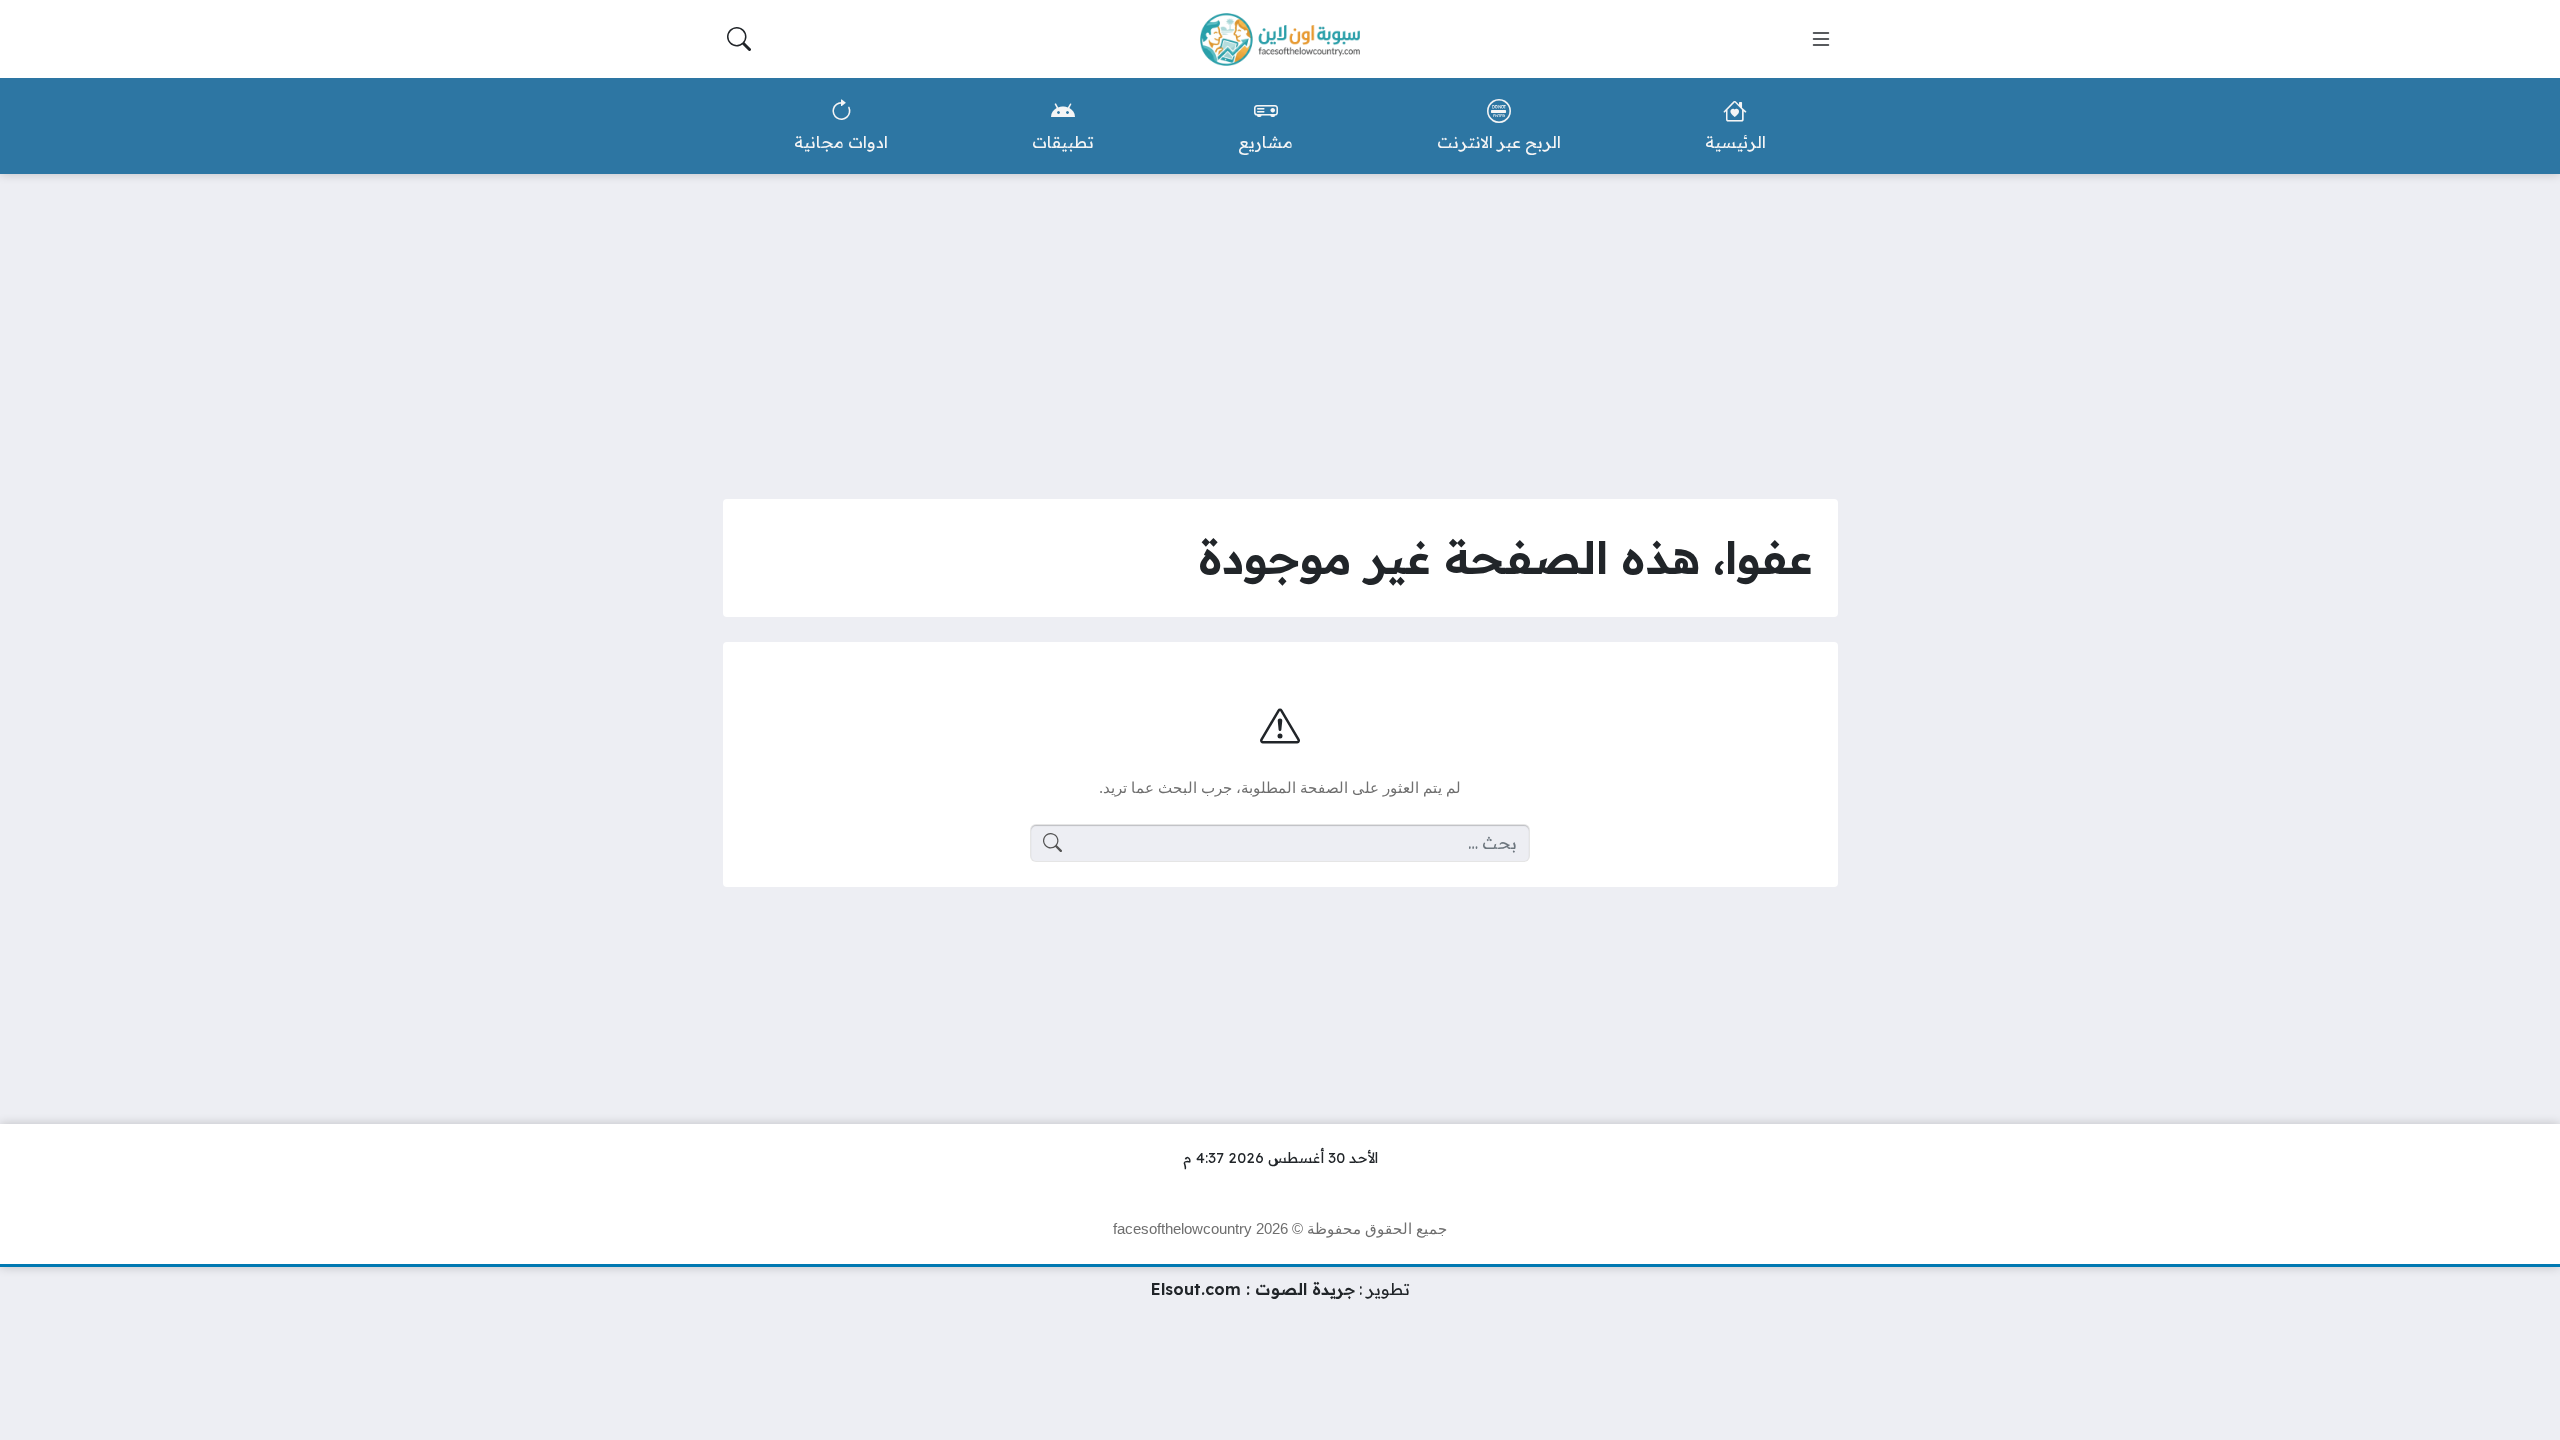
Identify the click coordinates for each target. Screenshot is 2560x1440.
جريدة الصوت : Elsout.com (1253, 1289)
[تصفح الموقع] (1821, 39)
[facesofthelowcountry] (1280, 39)
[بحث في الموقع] (739, 39)
